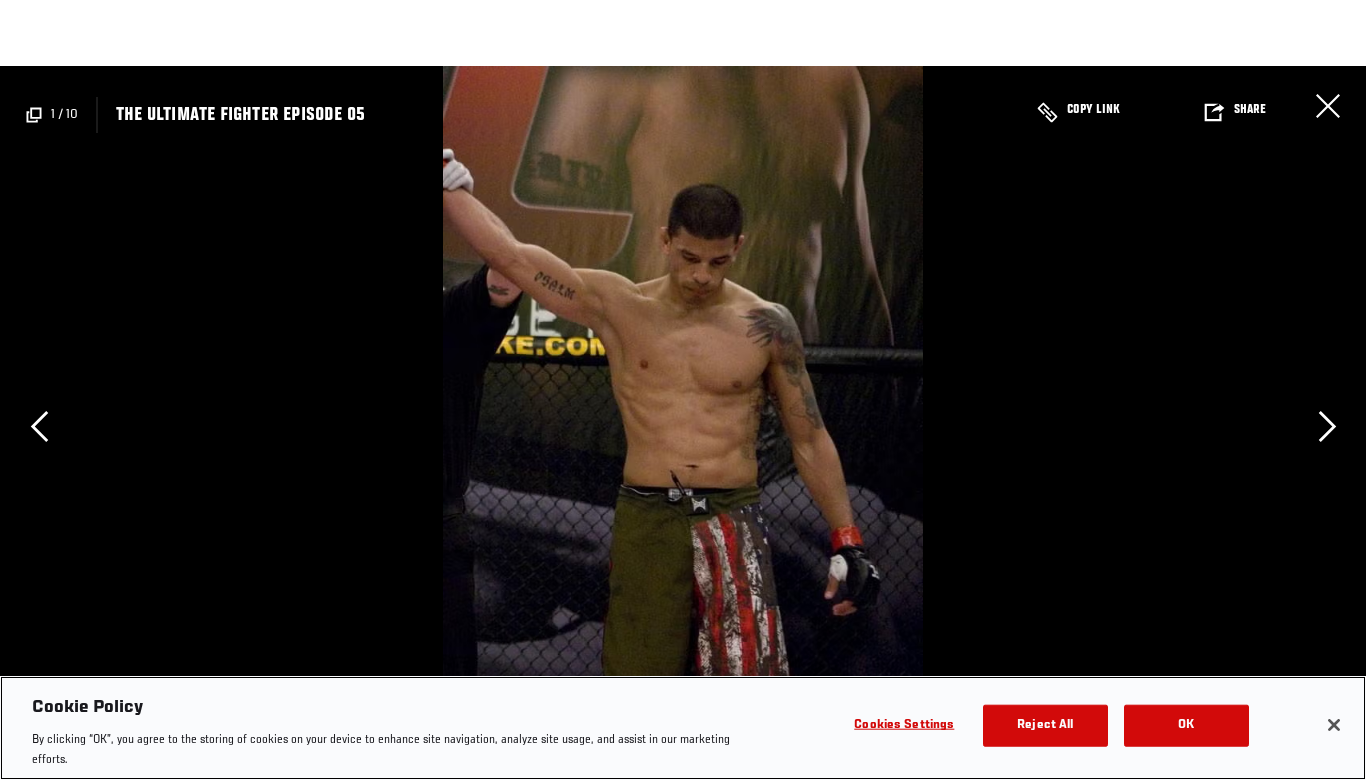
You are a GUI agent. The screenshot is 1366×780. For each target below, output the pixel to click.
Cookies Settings (904, 725)
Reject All (1045, 725)
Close (1328, 106)
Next (1327, 426)
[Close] (1334, 725)
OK (1186, 725)
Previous (39, 426)
